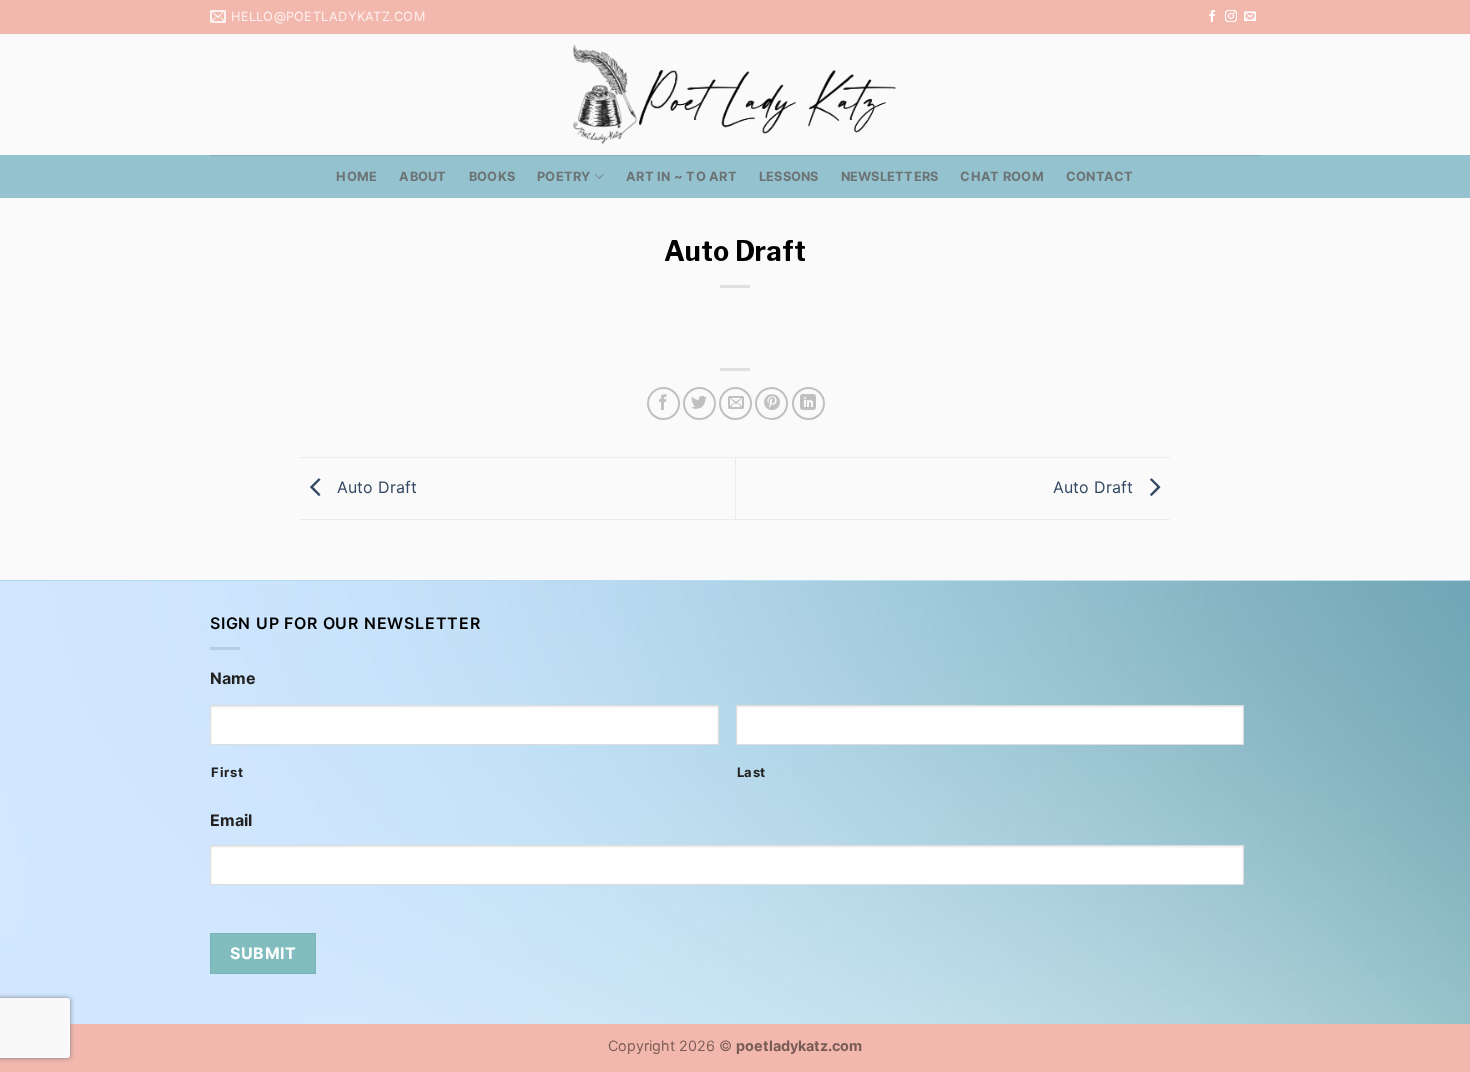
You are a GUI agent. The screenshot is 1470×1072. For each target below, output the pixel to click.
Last (752, 772)
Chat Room (1001, 176)
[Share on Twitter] (699, 403)
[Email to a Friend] (735, 403)
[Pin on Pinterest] (771, 403)
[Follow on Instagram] (1231, 17)
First (227, 772)
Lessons (789, 176)
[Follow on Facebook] (1212, 17)
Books (492, 176)
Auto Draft (374, 487)
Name (233, 678)
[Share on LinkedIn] (808, 403)
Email (231, 820)
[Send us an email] (1250, 17)
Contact (1100, 176)
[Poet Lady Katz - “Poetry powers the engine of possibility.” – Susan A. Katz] (735, 94)
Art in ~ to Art (681, 176)
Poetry (564, 176)
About (422, 176)
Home (356, 176)
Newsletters (890, 176)
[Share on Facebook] (663, 403)
